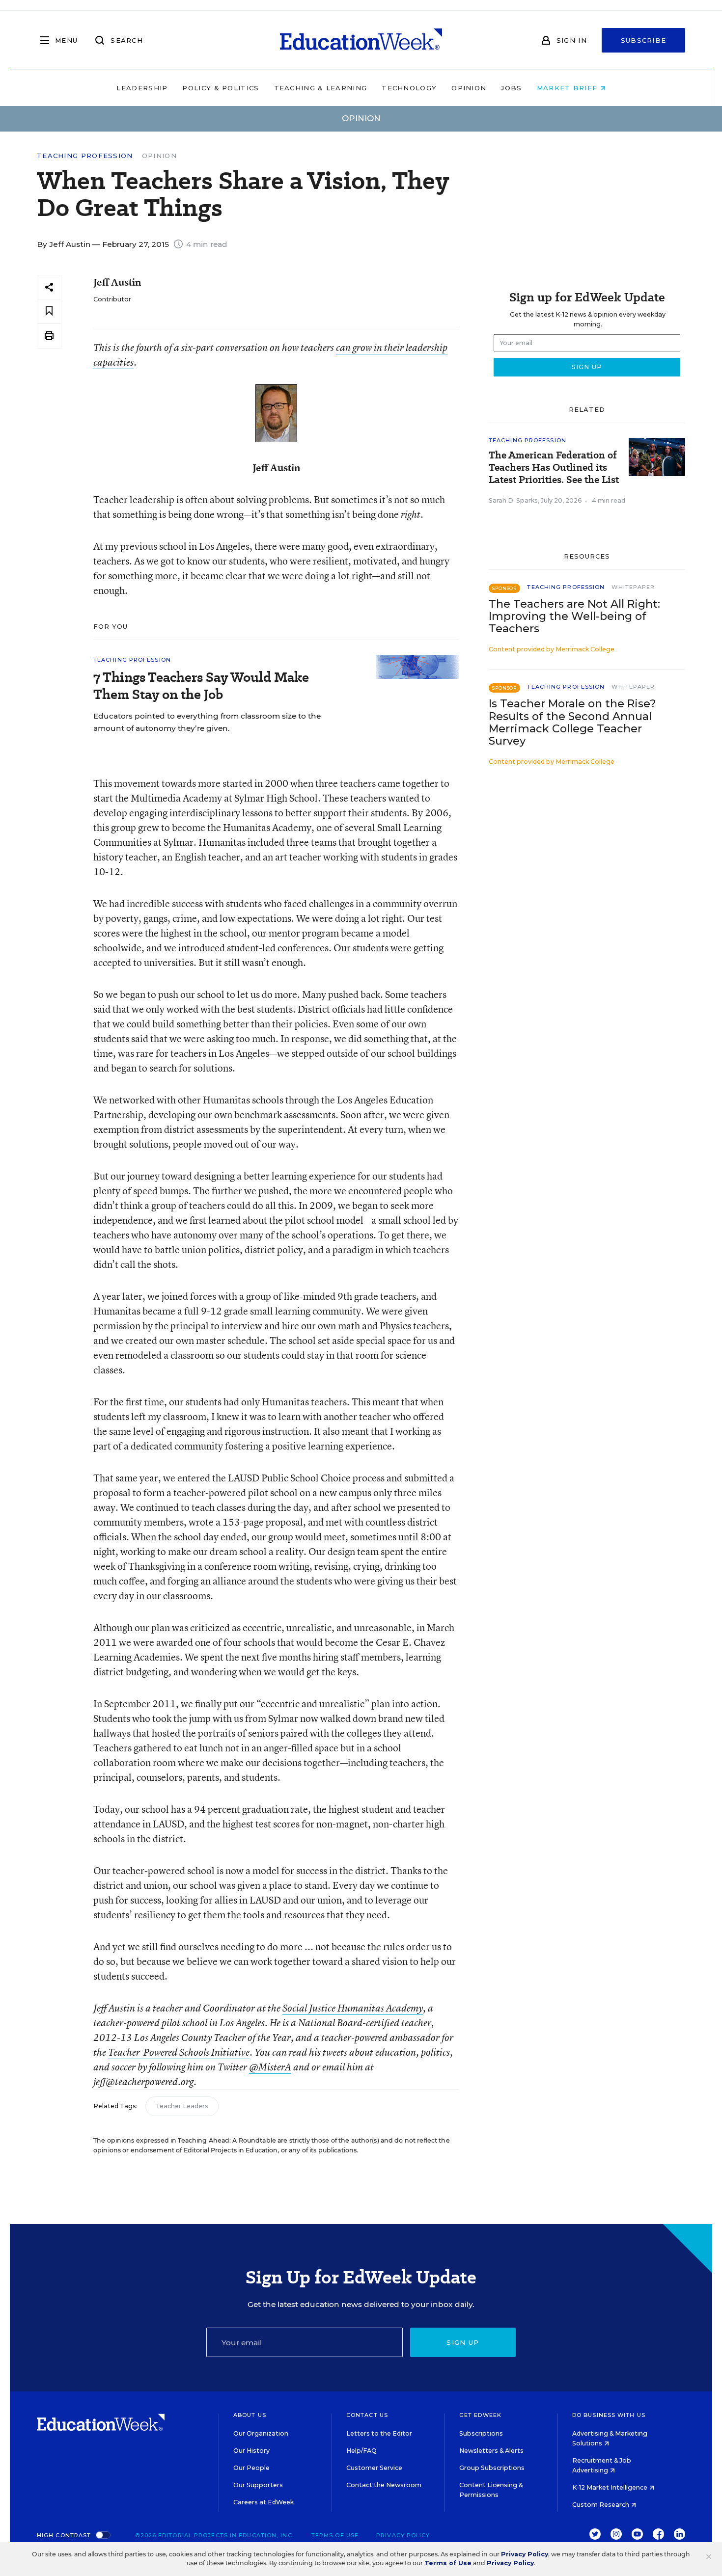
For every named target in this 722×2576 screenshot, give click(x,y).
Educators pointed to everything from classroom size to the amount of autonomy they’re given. (207, 722)
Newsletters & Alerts (491, 2451)
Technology (409, 88)
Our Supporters (258, 2485)
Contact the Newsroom (384, 2485)
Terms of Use (335, 2535)
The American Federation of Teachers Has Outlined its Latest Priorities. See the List (554, 468)
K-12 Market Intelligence (611, 2487)
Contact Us (367, 2415)
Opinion (469, 88)
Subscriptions (481, 2433)
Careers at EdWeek (264, 2502)
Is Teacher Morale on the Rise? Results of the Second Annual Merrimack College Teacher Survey (572, 722)
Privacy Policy (403, 2535)
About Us (250, 2415)
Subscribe (644, 40)
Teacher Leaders (182, 2106)
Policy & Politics (221, 88)
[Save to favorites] (49, 311)
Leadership (142, 88)
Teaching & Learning (321, 88)
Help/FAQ (361, 2451)
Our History (251, 2451)
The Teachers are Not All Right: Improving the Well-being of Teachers (574, 616)
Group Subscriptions (492, 2468)
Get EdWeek (480, 2415)
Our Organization (261, 2433)
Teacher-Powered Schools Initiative (179, 2052)
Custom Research (601, 2505)
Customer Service (374, 2468)
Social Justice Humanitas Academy (353, 2008)
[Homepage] (361, 40)
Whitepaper (633, 587)
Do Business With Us (609, 2415)
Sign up (463, 2342)
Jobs (511, 88)
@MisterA (270, 2067)
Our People (251, 2468)
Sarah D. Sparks (513, 500)
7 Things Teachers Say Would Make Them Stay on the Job (201, 686)
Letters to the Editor (379, 2433)
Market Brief (569, 88)
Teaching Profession (85, 156)
